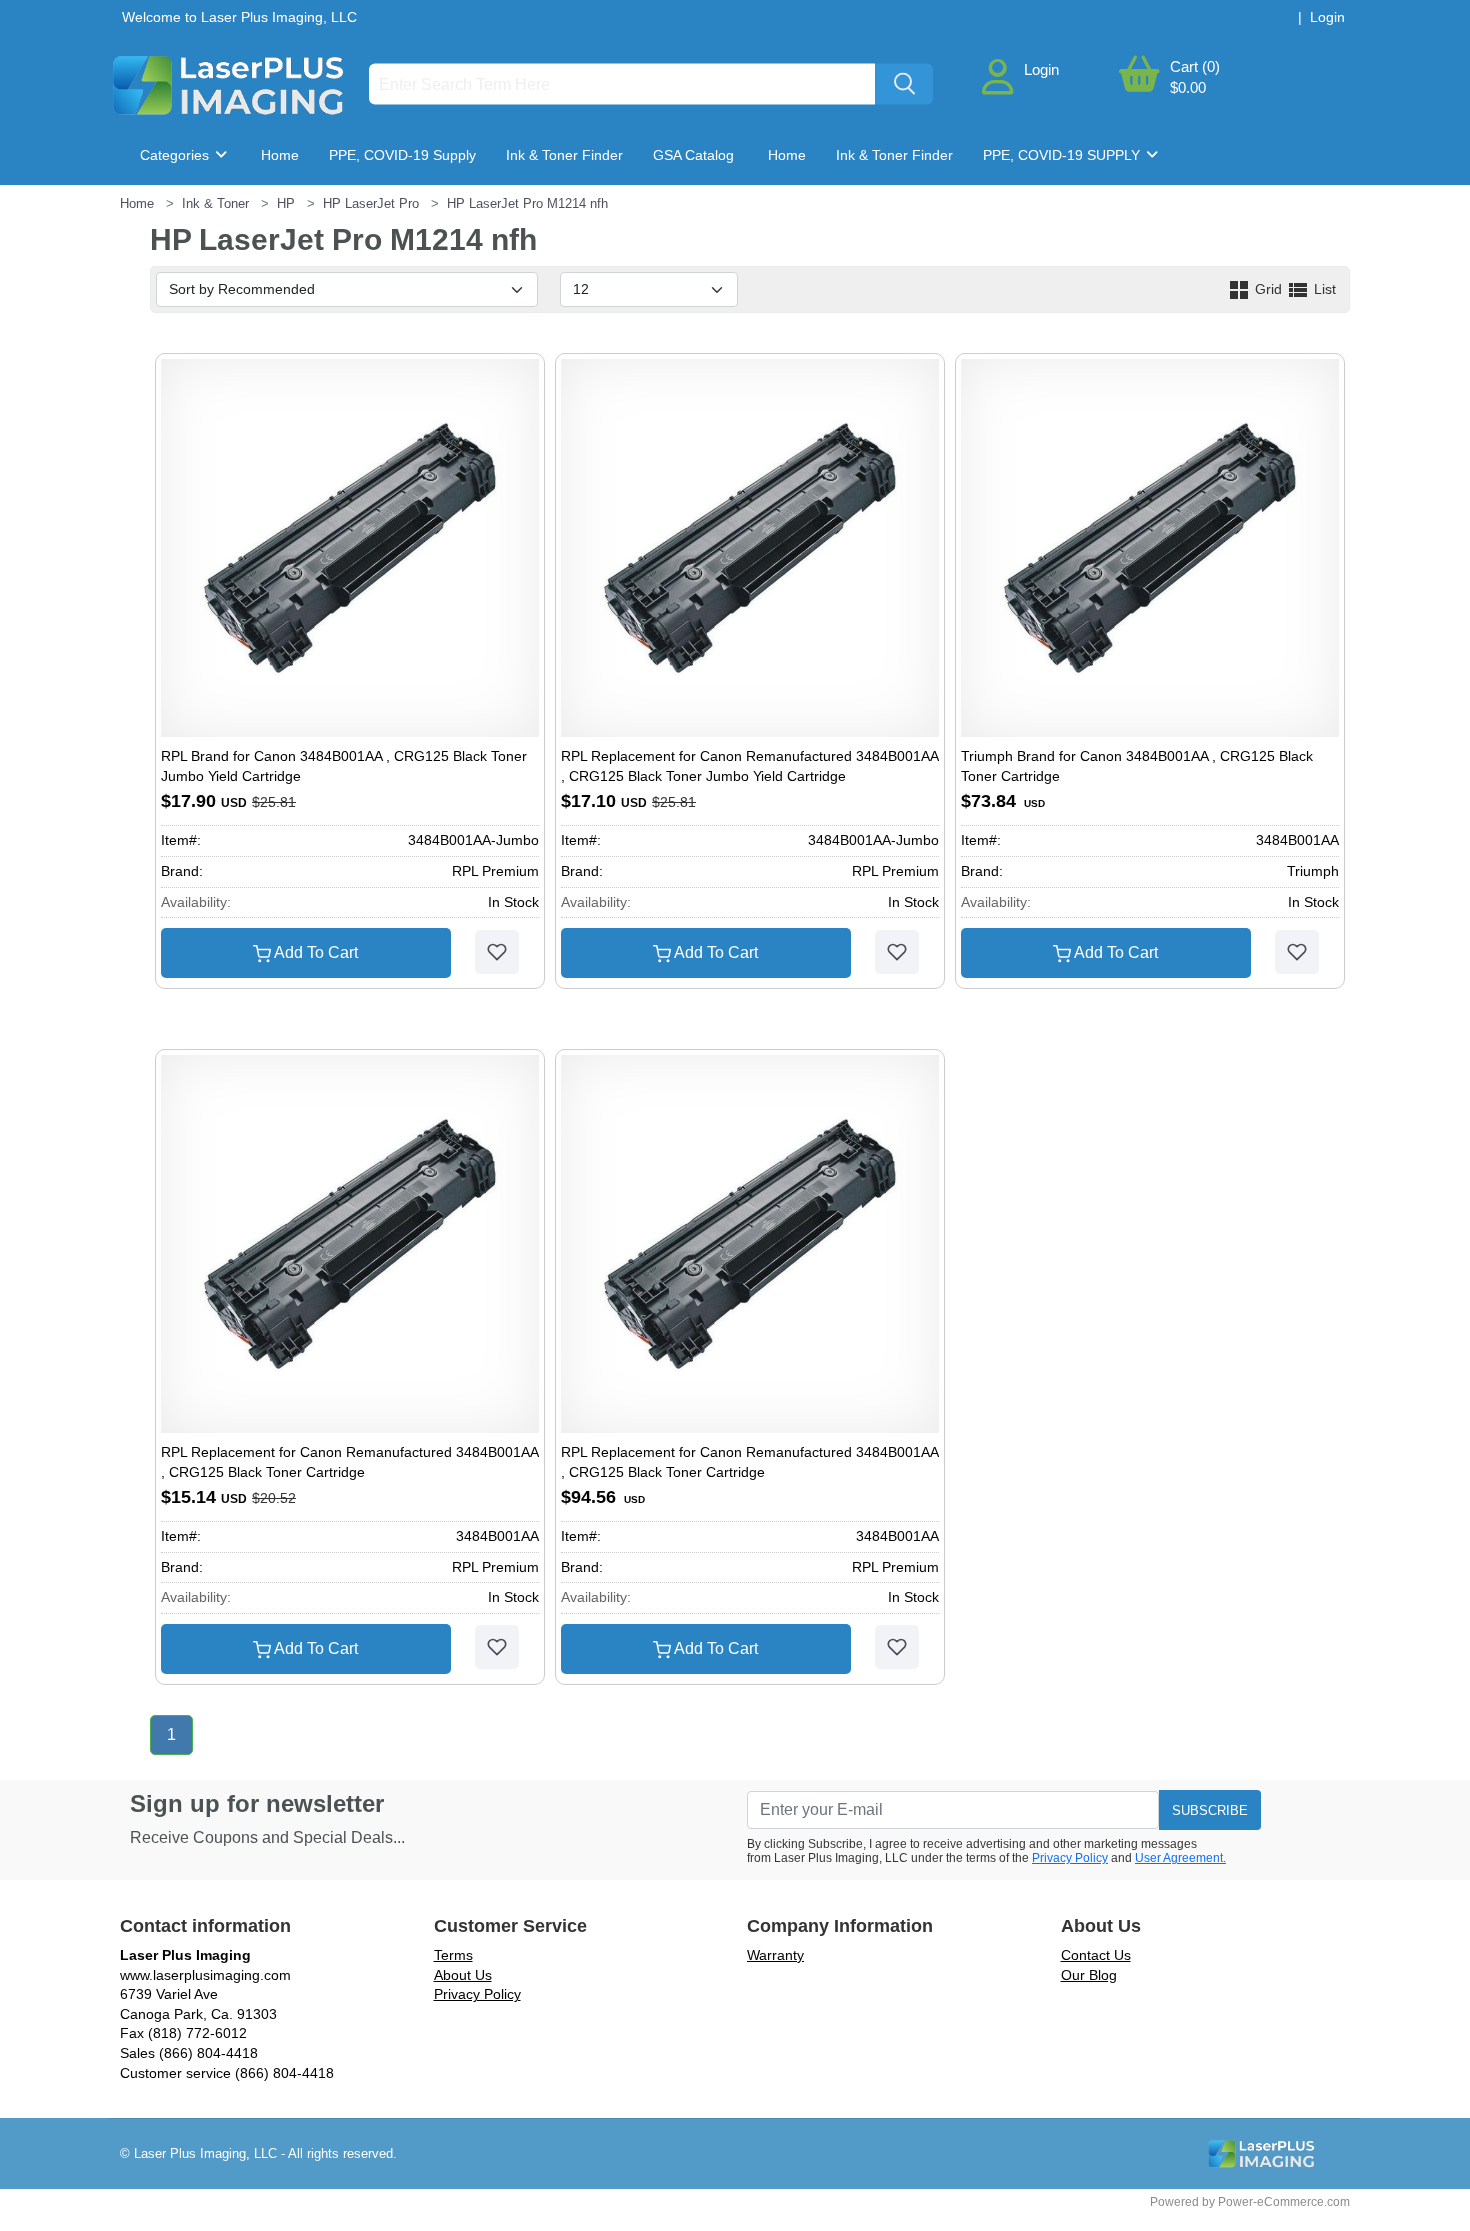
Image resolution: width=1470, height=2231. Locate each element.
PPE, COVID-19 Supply (402, 155)
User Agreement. (1180, 1858)
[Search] (904, 84)
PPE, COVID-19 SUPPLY (1063, 155)
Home (280, 155)
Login (1041, 69)
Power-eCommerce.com (1284, 2202)
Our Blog (1089, 1975)
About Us (463, 1975)
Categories (176, 155)
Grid (1268, 289)
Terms (453, 1955)
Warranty (775, 1955)
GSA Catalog (693, 155)
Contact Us (1096, 1955)
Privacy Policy (1070, 1858)
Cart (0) (1195, 66)
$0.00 (1188, 87)
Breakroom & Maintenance (241, 215)
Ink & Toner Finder (564, 155)
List (1323, 289)
